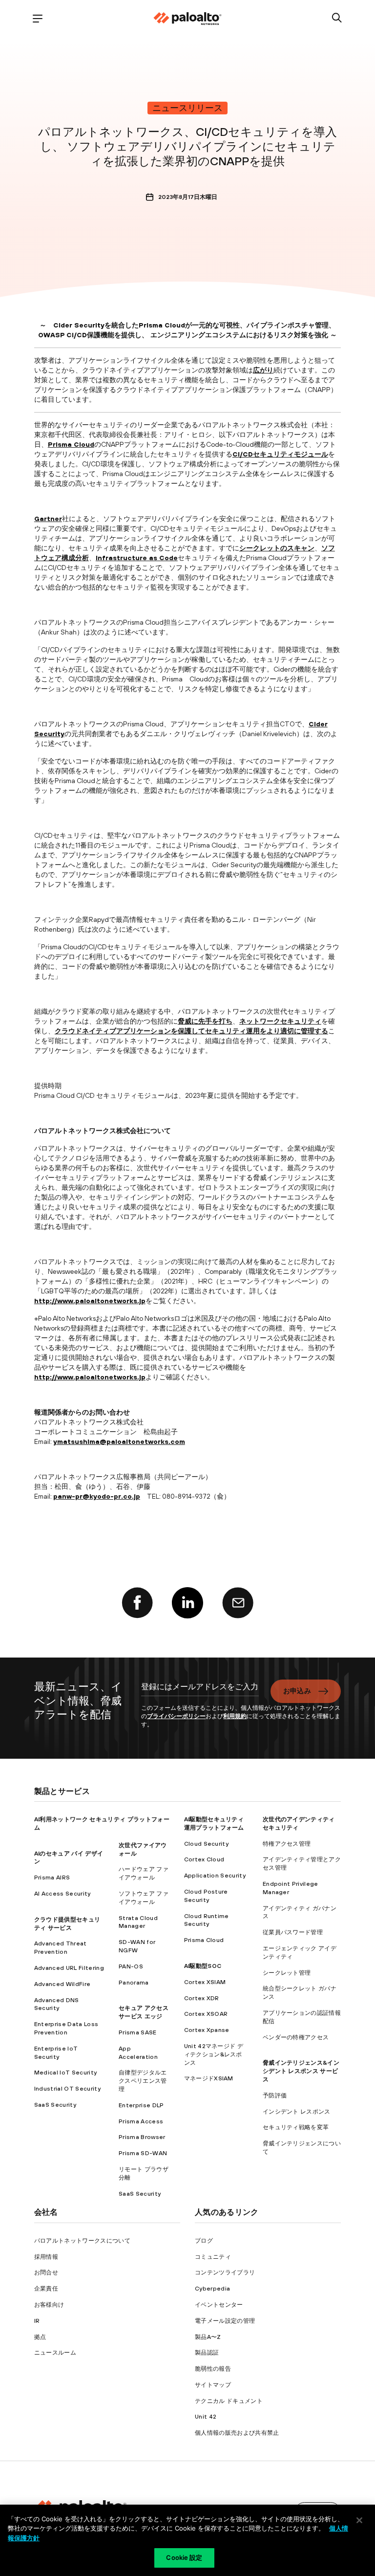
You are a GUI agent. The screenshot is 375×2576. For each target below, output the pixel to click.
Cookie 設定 (184, 2557)
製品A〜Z (208, 2337)
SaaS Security (55, 2105)
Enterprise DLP (141, 2105)
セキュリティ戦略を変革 (296, 2127)
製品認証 (207, 2353)
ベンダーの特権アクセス (296, 2037)
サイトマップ (213, 2385)
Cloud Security (206, 1844)
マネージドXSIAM (209, 2078)
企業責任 (46, 2289)
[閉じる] (359, 2520)
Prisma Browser (142, 2137)
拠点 (40, 2337)
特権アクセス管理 (287, 1844)
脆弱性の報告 (213, 2369)
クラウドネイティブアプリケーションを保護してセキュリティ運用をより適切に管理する (191, 1031)
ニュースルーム (55, 2353)
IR (37, 2321)
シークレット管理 (287, 1973)
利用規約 (235, 1716)
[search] (337, 18)
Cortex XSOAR (206, 2014)
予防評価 (275, 2096)
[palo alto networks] (187, 19)
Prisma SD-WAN (143, 2153)
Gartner (48, 519)
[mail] (238, 1603)
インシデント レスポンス (297, 2112)
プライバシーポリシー (176, 1716)
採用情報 (46, 2257)
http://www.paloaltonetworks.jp (90, 1301)
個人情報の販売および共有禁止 (237, 2433)
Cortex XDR (202, 1998)
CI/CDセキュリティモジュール (280, 454)
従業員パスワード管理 (293, 1932)
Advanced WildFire (62, 1984)
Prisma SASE (138, 2032)
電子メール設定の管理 (225, 2321)
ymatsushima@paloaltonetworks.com (119, 1441)
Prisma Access (141, 2121)
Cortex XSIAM (205, 1982)
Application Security (215, 1876)
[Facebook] (137, 1603)
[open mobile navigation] (38, 18)
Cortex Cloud (204, 1859)
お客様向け (49, 2305)
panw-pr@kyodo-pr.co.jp (97, 1496)
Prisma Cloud (71, 444)
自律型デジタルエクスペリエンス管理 (143, 2081)
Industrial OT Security (67, 2089)
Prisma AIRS (52, 1877)
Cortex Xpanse (207, 2030)
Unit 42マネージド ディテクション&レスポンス (214, 2054)
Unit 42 (206, 2417)
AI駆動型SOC (203, 1966)
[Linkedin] (187, 1603)
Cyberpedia (212, 2289)
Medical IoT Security (65, 2073)
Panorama (134, 1983)
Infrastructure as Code (137, 558)
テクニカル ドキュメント (229, 2401)
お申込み (297, 1691)
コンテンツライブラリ (225, 2272)
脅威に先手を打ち (205, 1021)
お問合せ (46, 2272)
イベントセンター (219, 2305)
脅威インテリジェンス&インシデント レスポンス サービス (301, 2071)
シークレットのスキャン (277, 548)
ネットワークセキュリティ (280, 1021)
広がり (263, 370)
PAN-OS (131, 1966)
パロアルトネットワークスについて (82, 2241)
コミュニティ (213, 2257)
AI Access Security (62, 1894)
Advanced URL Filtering (69, 1968)
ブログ (204, 2241)
